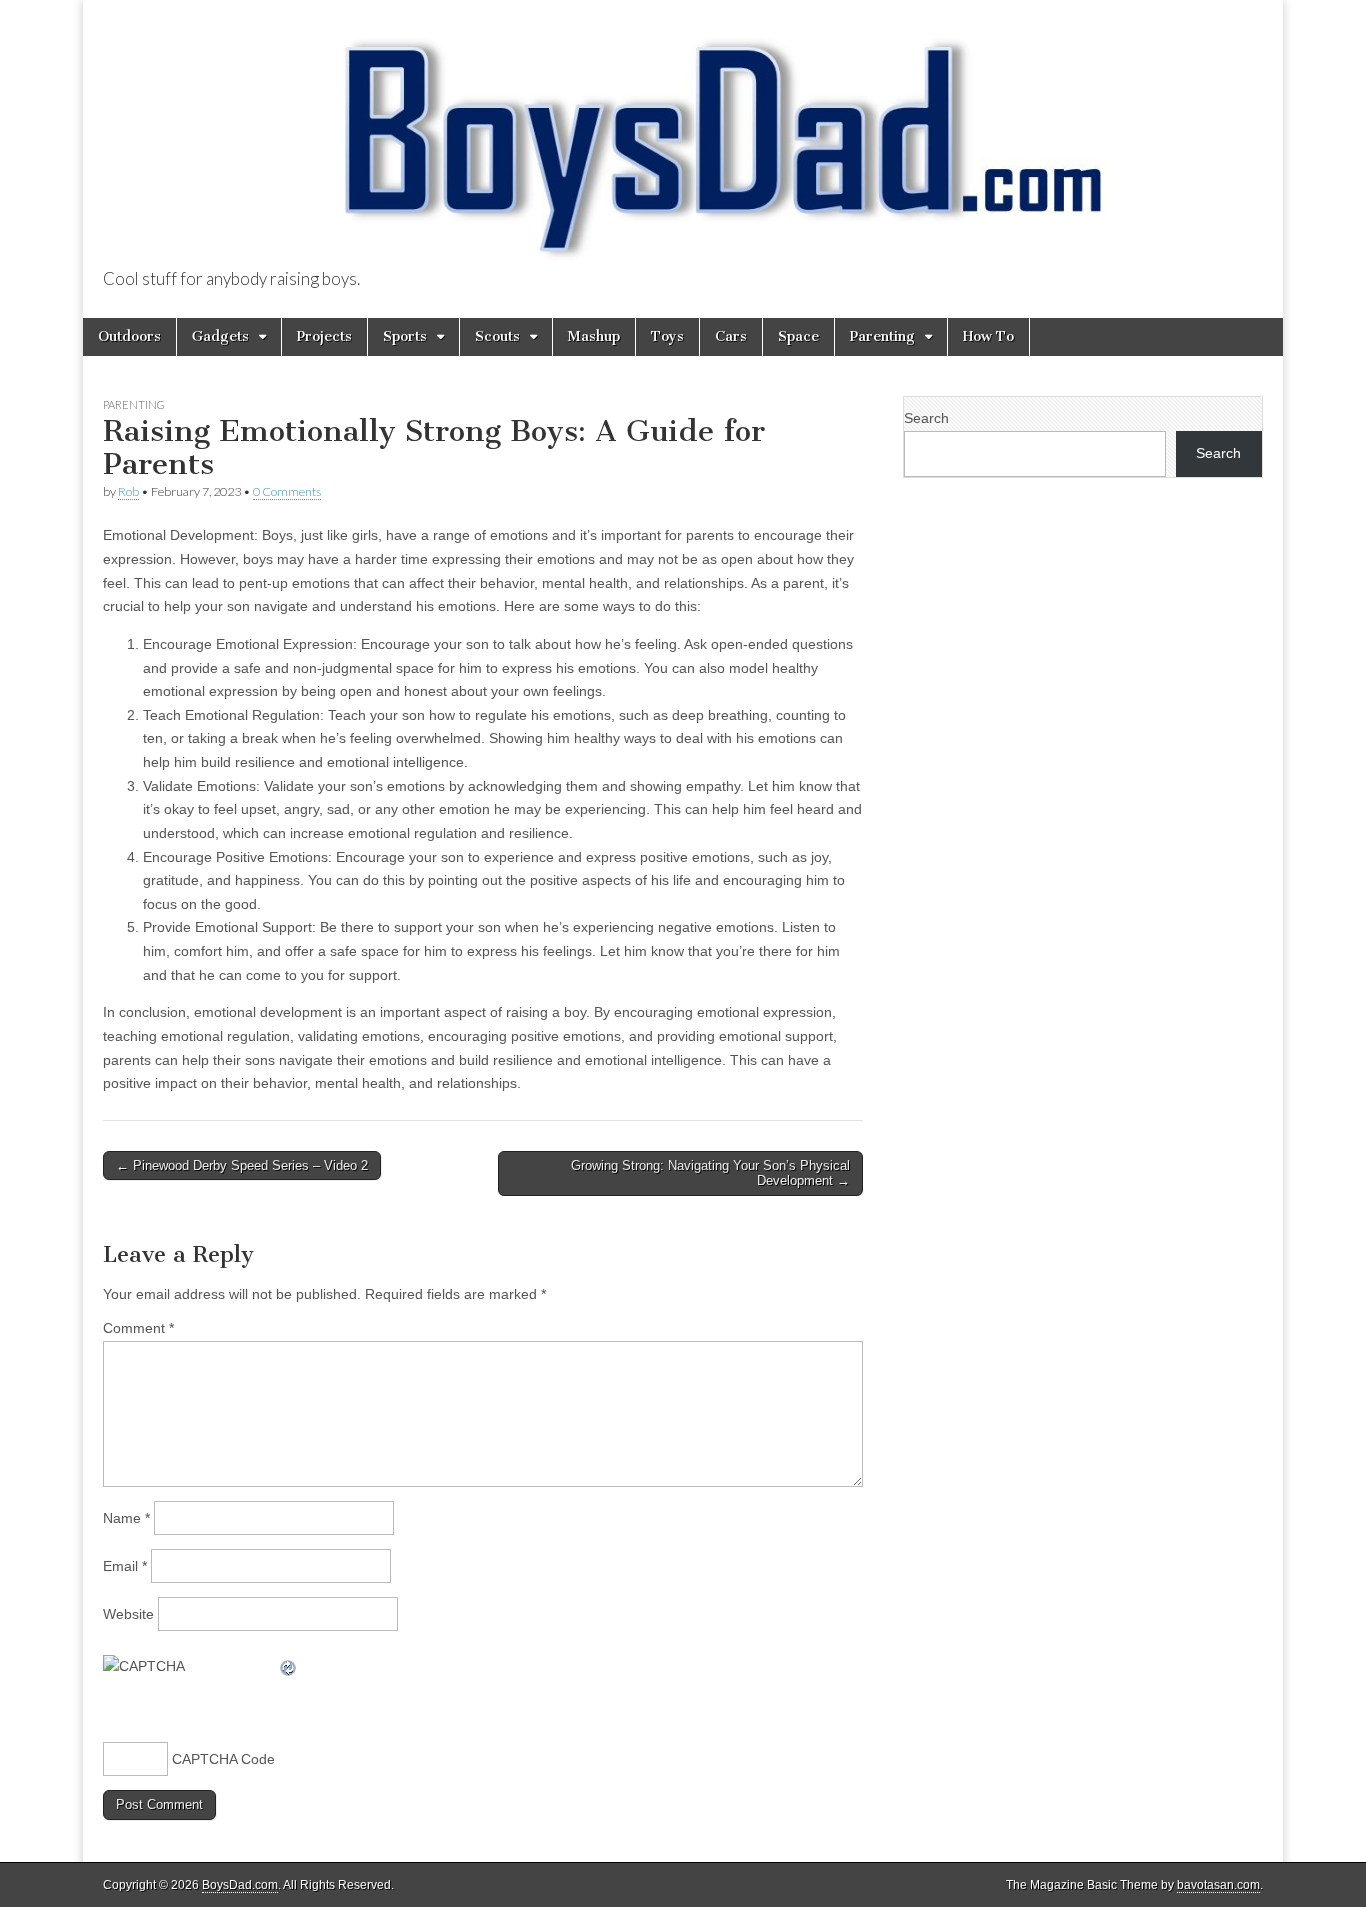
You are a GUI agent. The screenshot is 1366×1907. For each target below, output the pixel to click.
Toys (667, 336)
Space (798, 336)
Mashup (594, 336)
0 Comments (287, 491)
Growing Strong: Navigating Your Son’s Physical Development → (710, 1173)
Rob (128, 491)
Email (125, 1566)
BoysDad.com (240, 1885)
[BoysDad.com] (683, 135)
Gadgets (220, 336)
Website (128, 1614)
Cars (731, 336)
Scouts (497, 336)
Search (926, 418)
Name (126, 1518)
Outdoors (129, 336)
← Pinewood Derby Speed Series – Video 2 (242, 1165)
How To (988, 336)
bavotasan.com (1218, 1885)
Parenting (882, 336)
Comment (138, 1328)
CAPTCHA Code (223, 1759)
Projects (324, 336)
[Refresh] (289, 1666)
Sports (405, 336)
